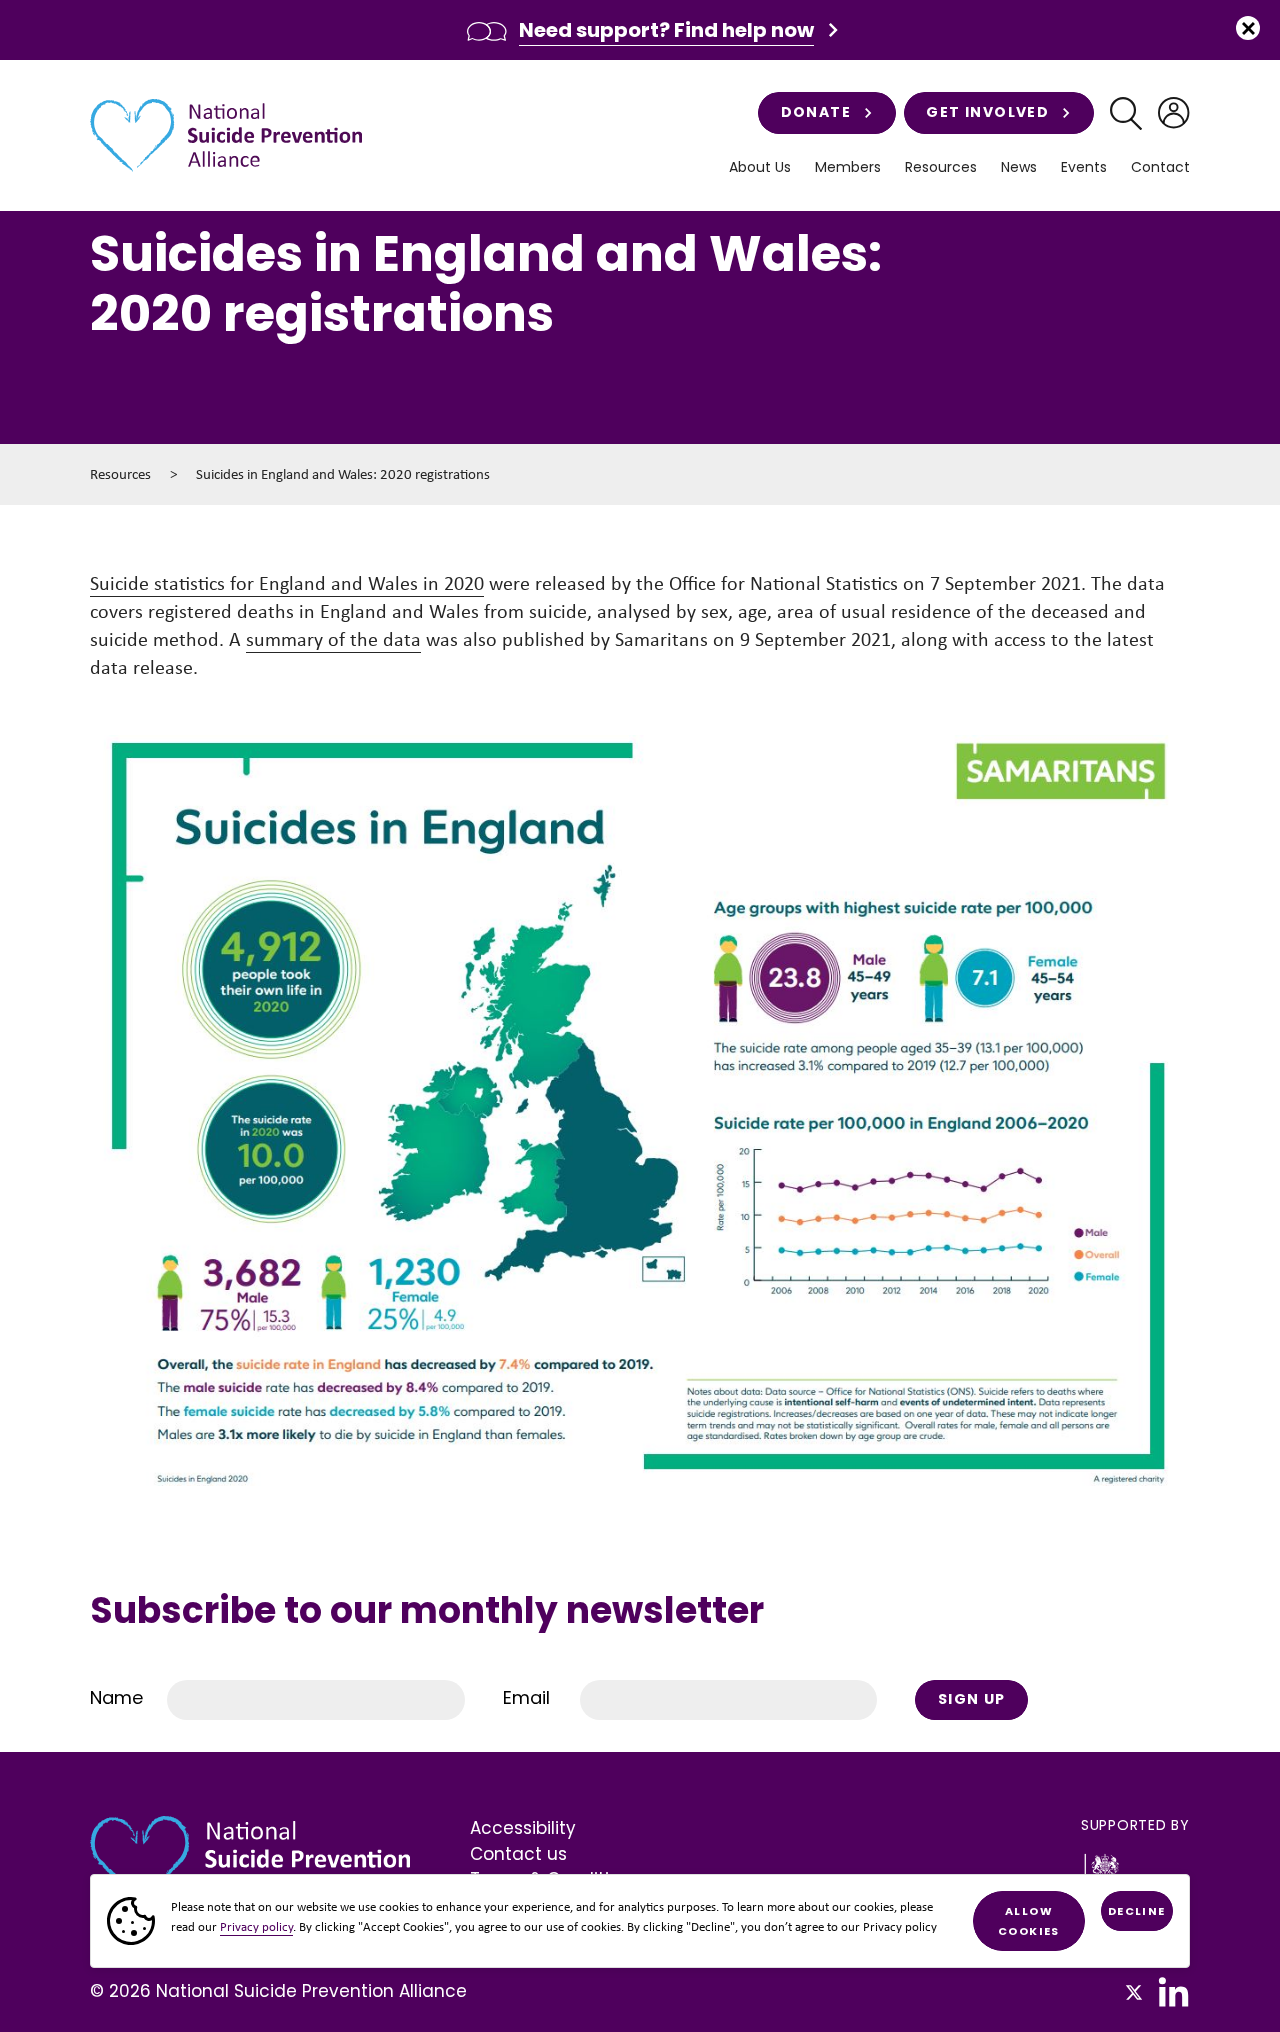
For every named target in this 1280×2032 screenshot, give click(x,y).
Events (1084, 167)
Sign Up (972, 1699)
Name (116, 1697)
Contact (1160, 167)
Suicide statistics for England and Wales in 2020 (287, 583)
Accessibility (523, 1828)
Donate (816, 112)
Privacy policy (256, 1926)
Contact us (518, 1854)
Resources (120, 474)
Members (848, 167)
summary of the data (333, 639)
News (1019, 167)
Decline (1137, 1911)
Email (526, 1697)
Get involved (987, 112)
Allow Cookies (1029, 1921)
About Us (760, 167)
